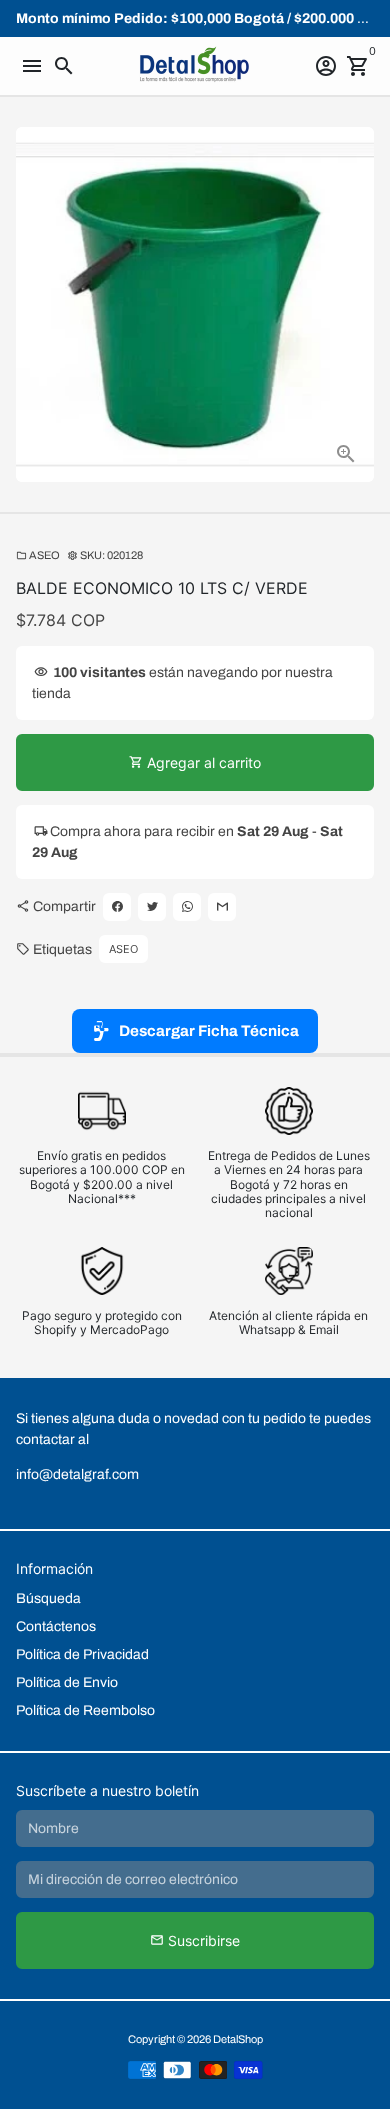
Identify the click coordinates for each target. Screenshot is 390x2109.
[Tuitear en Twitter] (152, 907)
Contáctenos (56, 1626)
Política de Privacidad (82, 1654)
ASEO (38, 555)
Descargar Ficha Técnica (209, 1031)
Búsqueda (48, 1598)
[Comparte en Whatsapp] (187, 907)
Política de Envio (67, 1682)
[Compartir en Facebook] (117, 907)
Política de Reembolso (85, 1710)
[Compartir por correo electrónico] (222, 907)
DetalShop (238, 2039)
